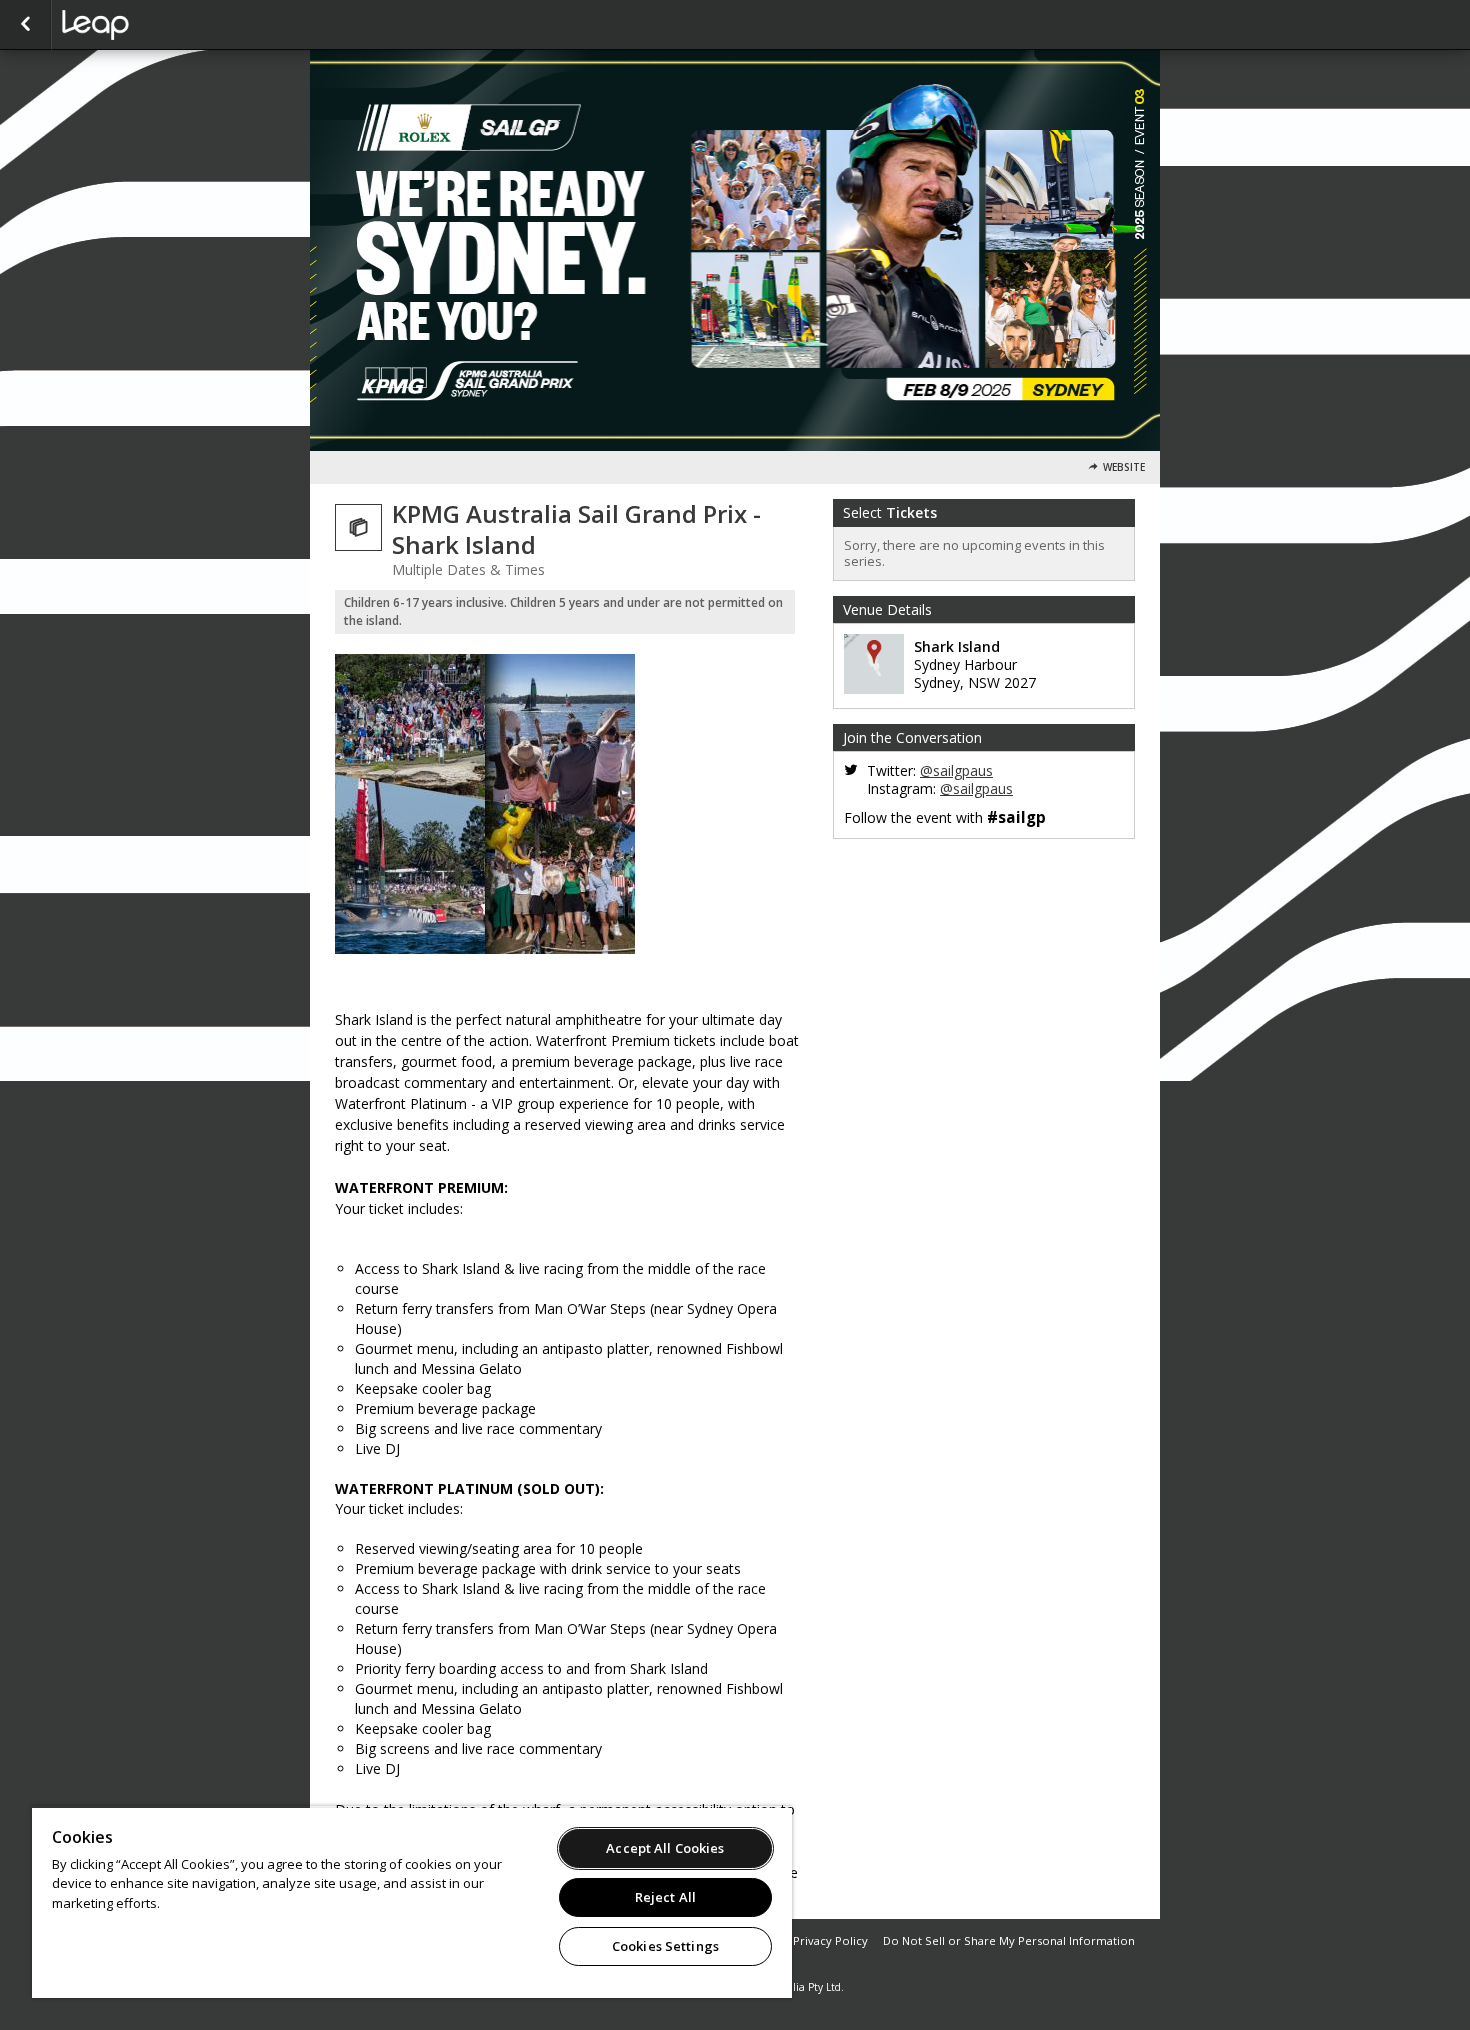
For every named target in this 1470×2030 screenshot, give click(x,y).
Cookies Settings (665, 1946)
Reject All (665, 1897)
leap (162, 25)
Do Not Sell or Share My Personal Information (1009, 1940)
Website (1124, 467)
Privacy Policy (830, 1940)
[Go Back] (25, 25)
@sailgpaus (956, 770)
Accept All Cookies (665, 1848)
